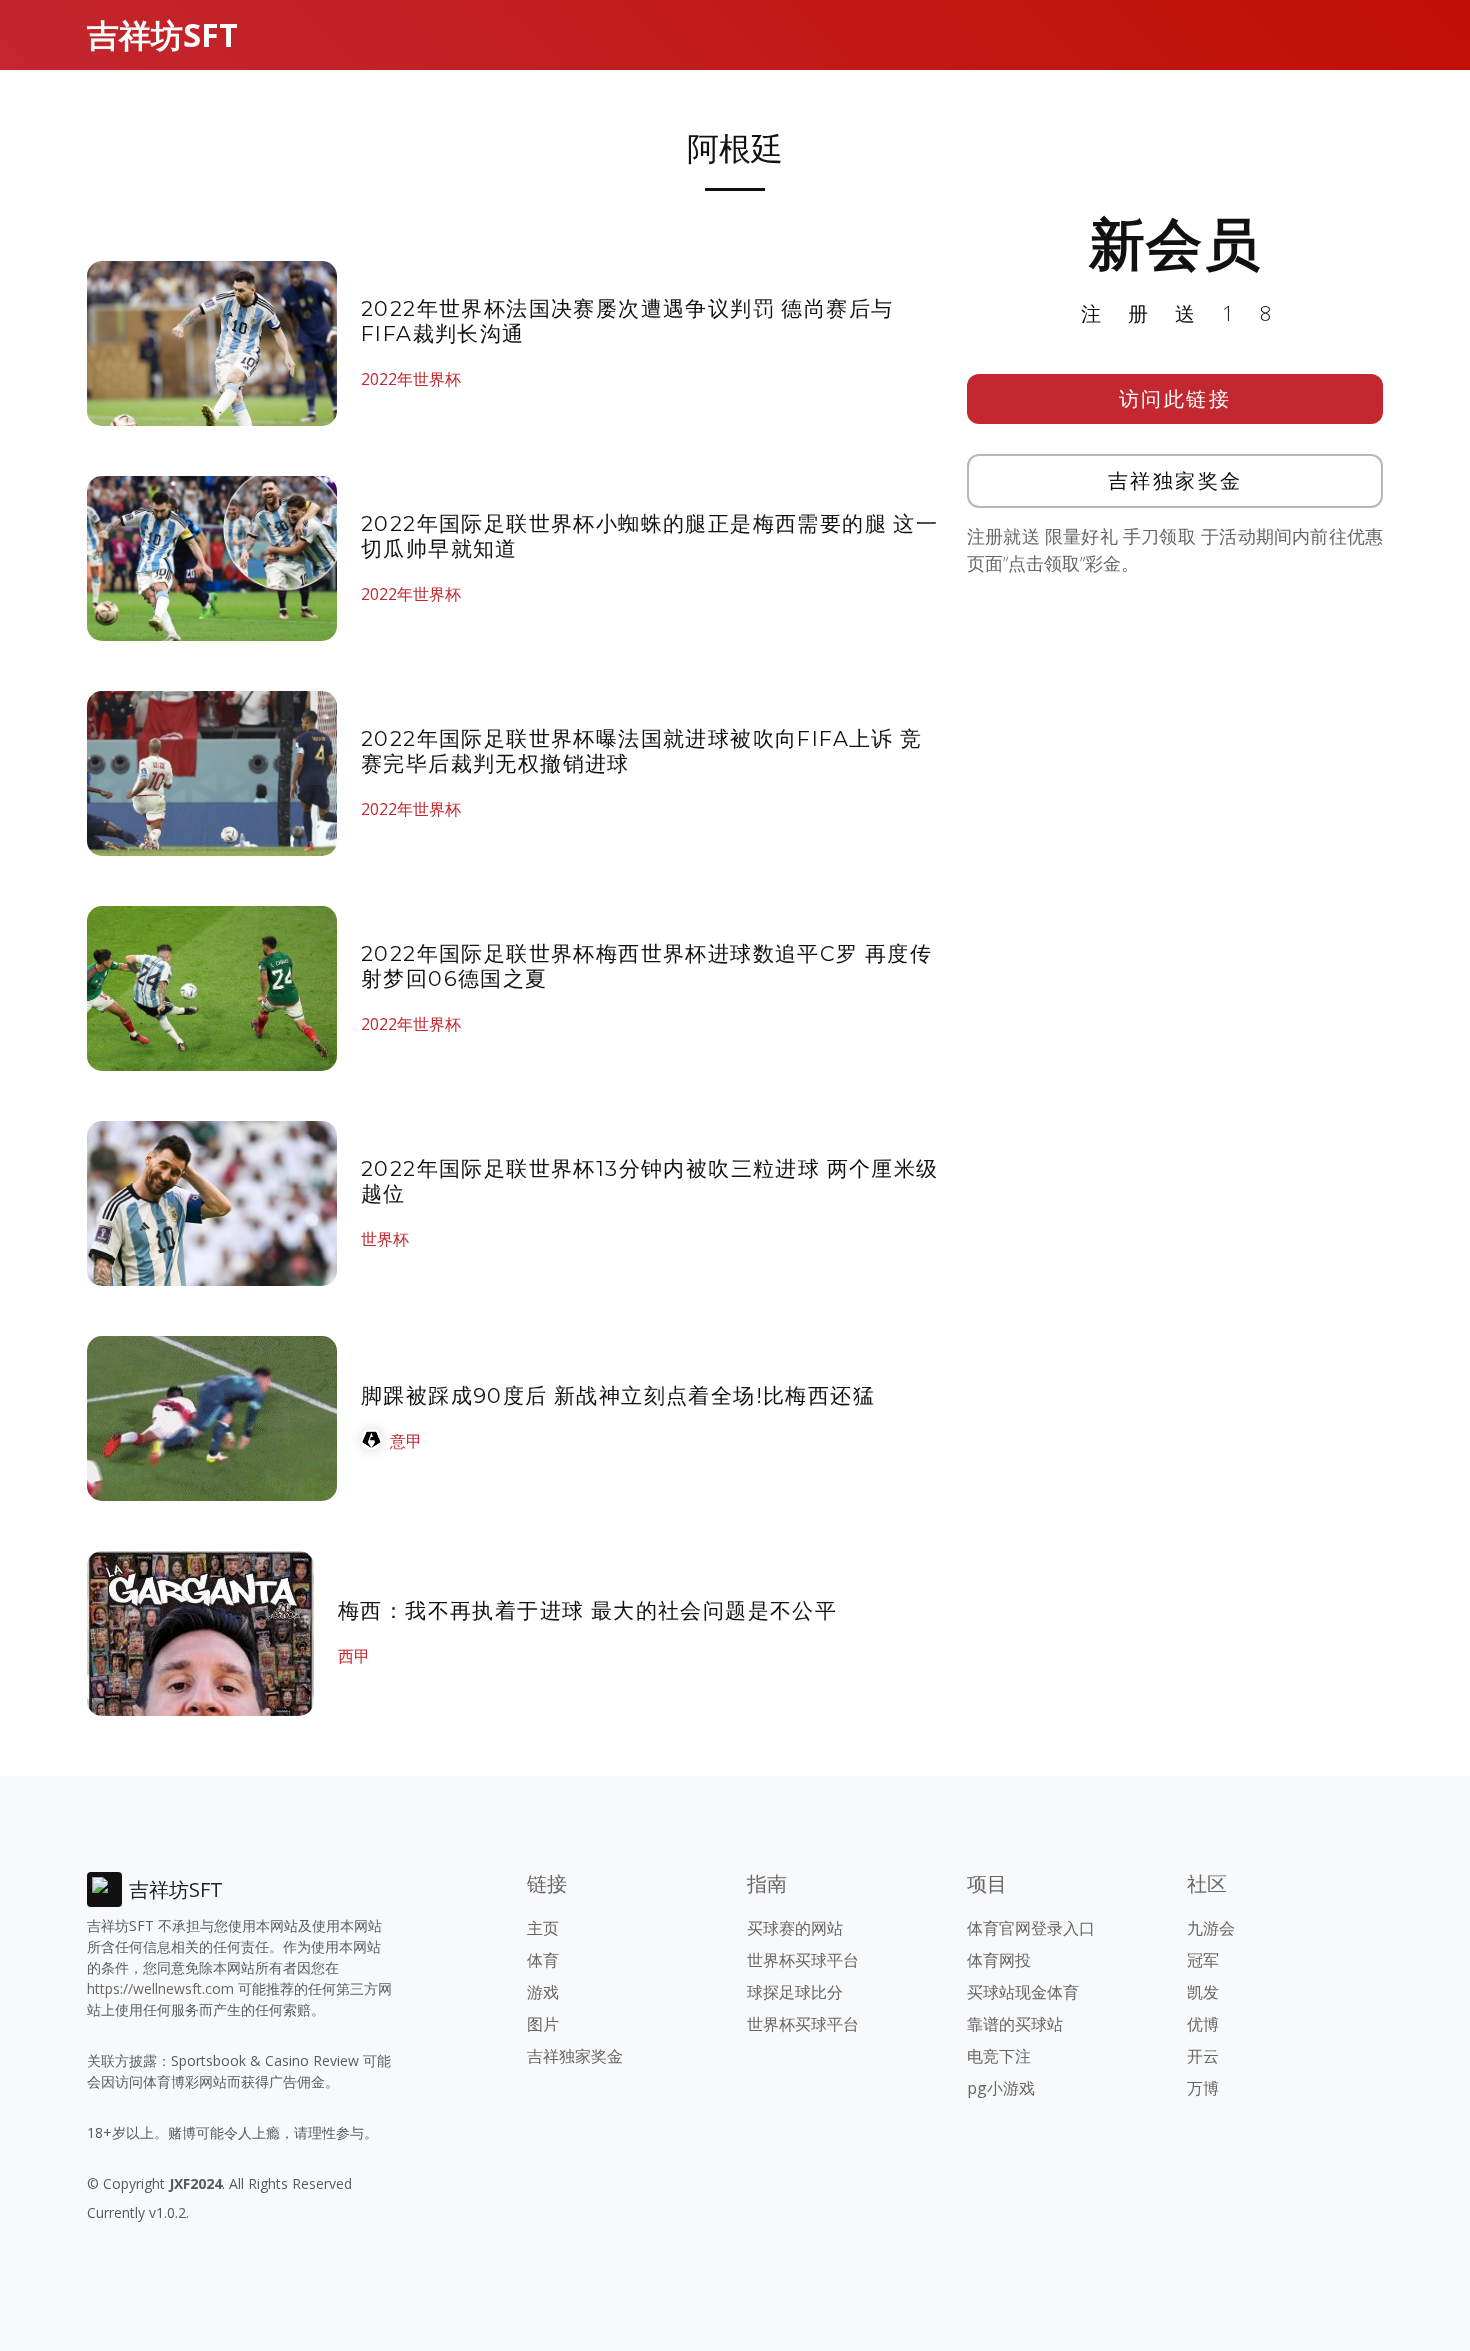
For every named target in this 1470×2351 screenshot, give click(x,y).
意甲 (406, 1441)
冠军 (1203, 1960)
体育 (543, 1960)
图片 (543, 2024)
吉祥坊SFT (162, 34)
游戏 (543, 1992)
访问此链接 (1175, 398)
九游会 (1211, 1928)
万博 (1203, 2088)
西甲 (354, 1656)
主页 (543, 1928)
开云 (1203, 2056)
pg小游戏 (1001, 2088)
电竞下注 (999, 2056)
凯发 (1203, 1992)
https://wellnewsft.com (160, 1988)
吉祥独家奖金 (1175, 480)
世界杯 (385, 1239)
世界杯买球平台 (803, 1960)
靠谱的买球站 (1015, 2024)
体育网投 (999, 1960)
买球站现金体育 (1023, 1992)
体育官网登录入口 (1031, 1928)
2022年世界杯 (411, 379)
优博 (1203, 2024)
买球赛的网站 (795, 1928)
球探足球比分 (795, 1992)
